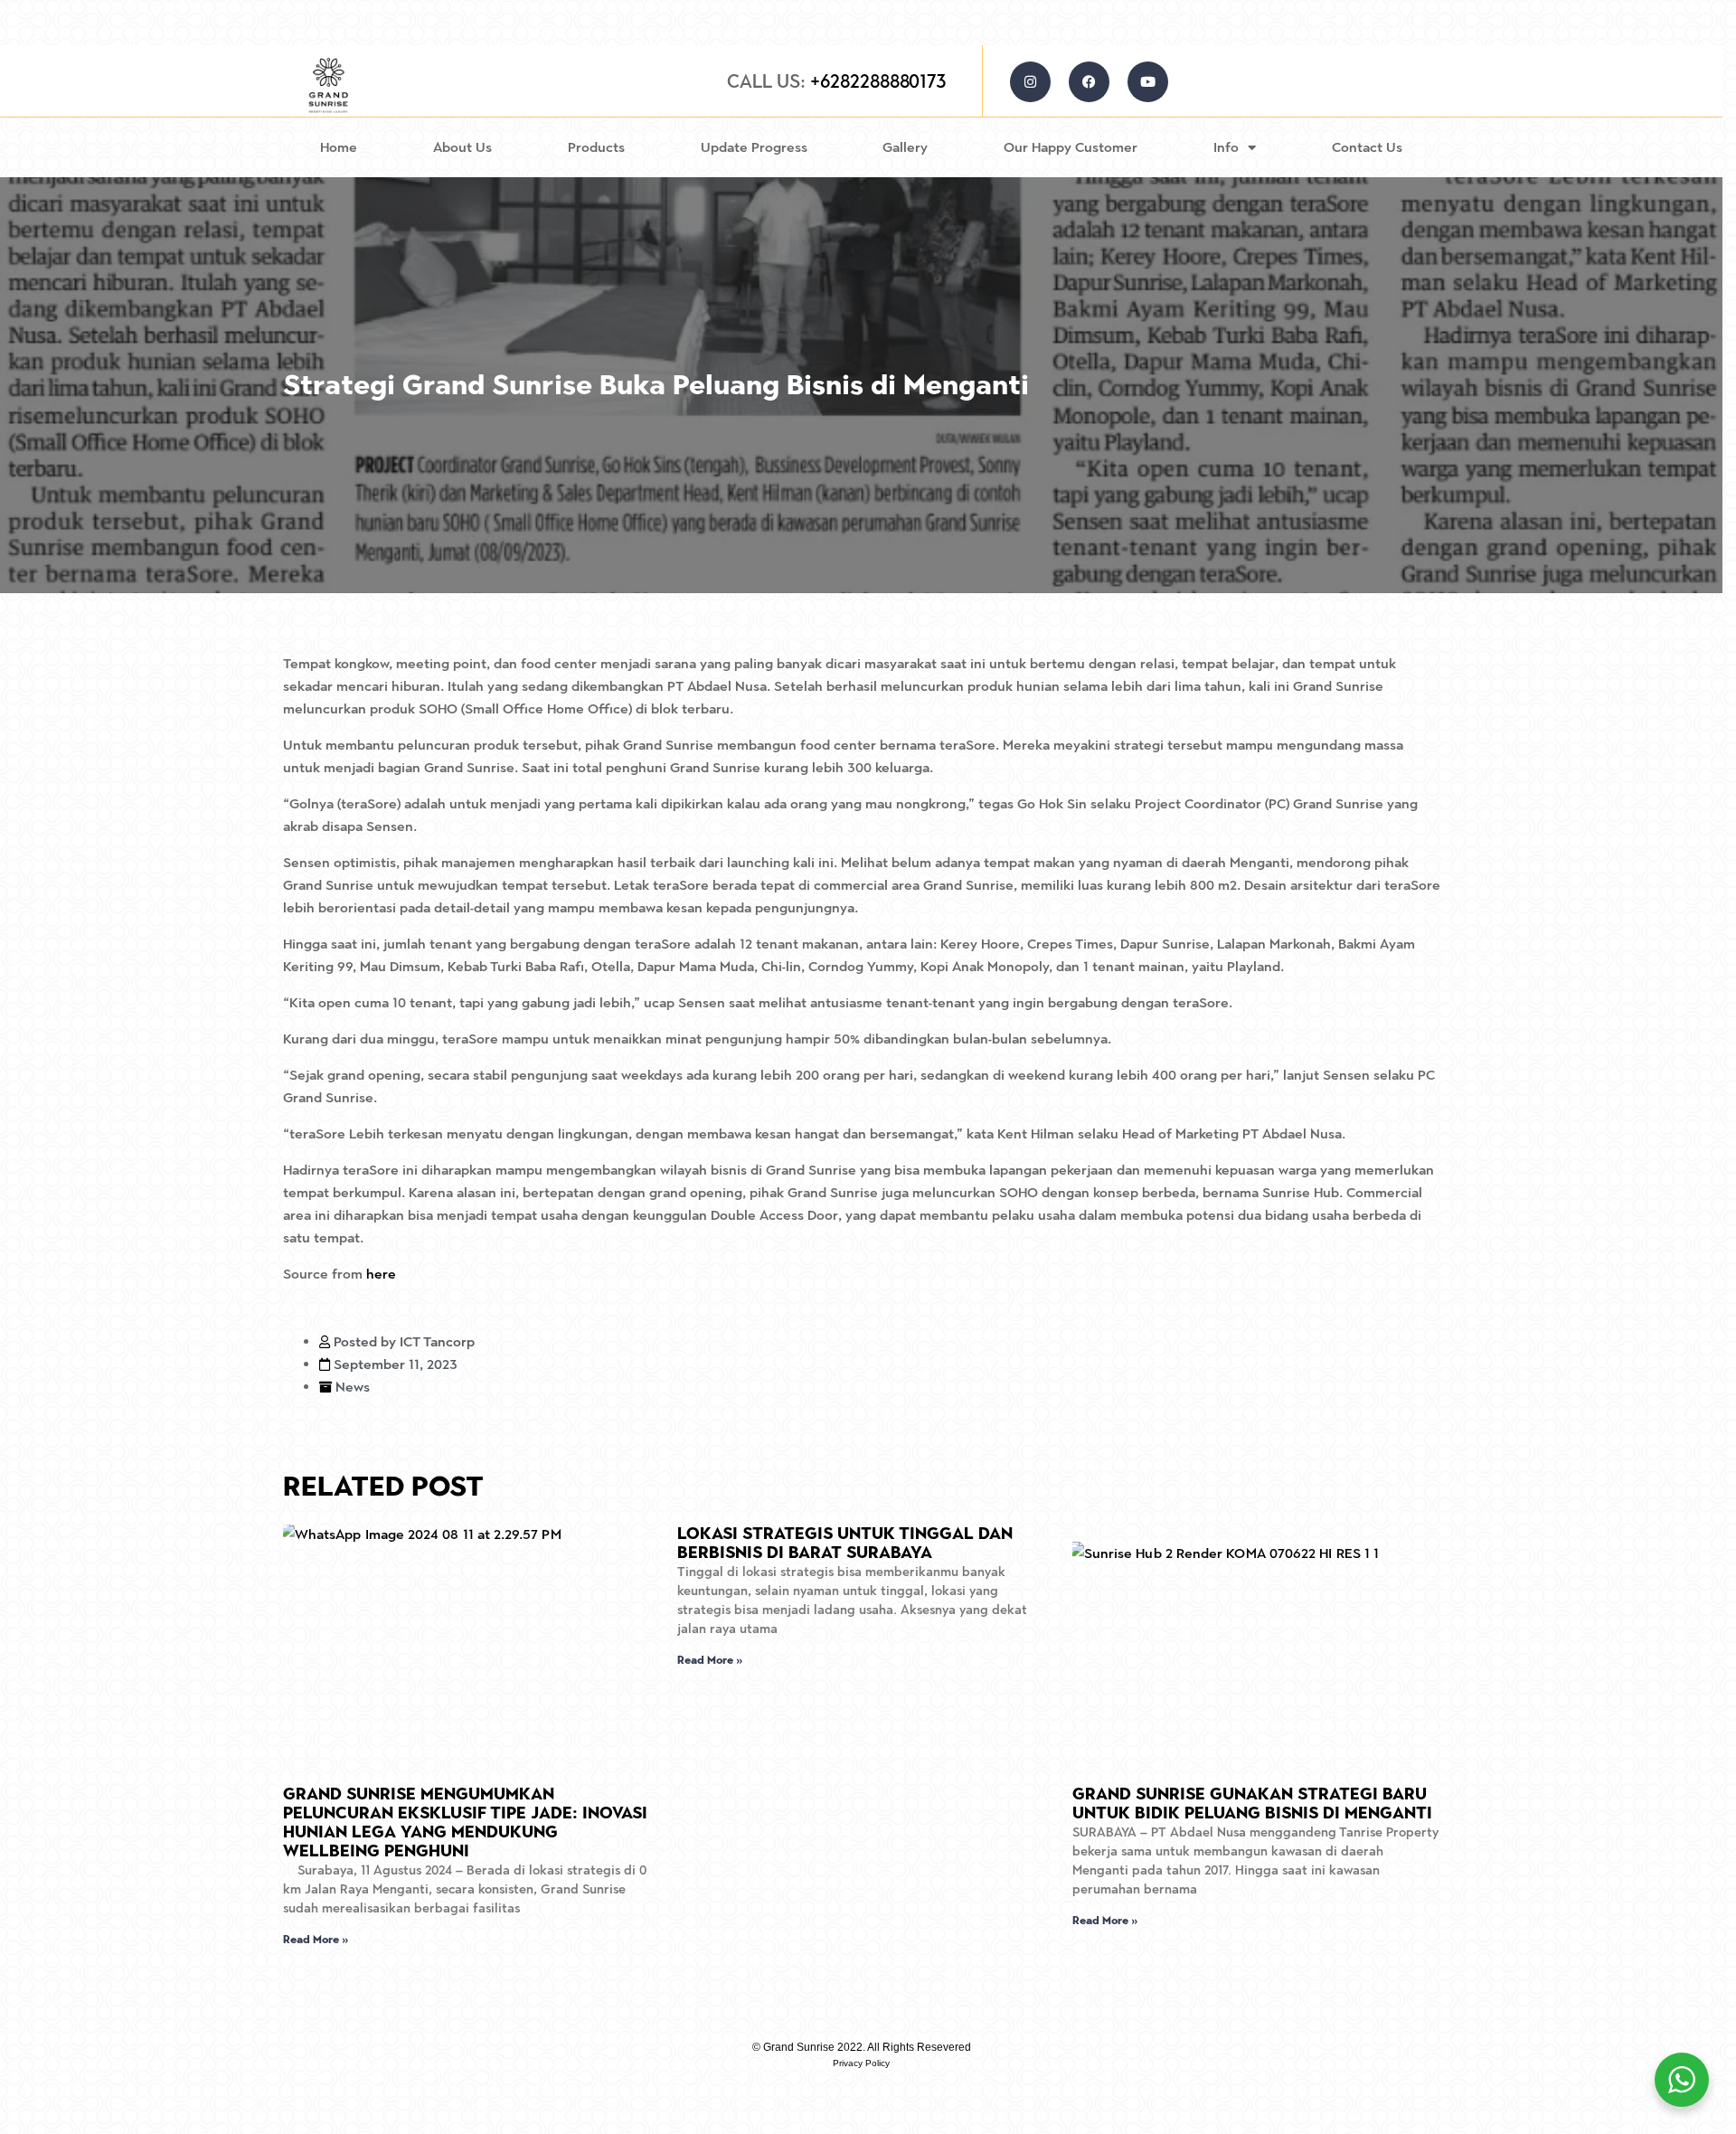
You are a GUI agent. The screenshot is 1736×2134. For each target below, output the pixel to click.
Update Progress (754, 147)
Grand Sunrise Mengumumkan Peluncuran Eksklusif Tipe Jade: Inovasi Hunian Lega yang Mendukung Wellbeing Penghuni (465, 1822)
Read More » (316, 1940)
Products (596, 147)
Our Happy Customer (1071, 147)
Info (1226, 147)
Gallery (905, 147)
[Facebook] (1089, 82)
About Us (462, 147)
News (353, 1387)
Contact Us (1367, 147)
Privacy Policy (861, 2063)
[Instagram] (1030, 82)
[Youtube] (1148, 82)
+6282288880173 (836, 81)
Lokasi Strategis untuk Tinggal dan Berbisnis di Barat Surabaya (845, 1543)
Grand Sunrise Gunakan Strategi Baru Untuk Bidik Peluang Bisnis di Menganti (1252, 1804)
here (381, 1274)
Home (339, 147)
